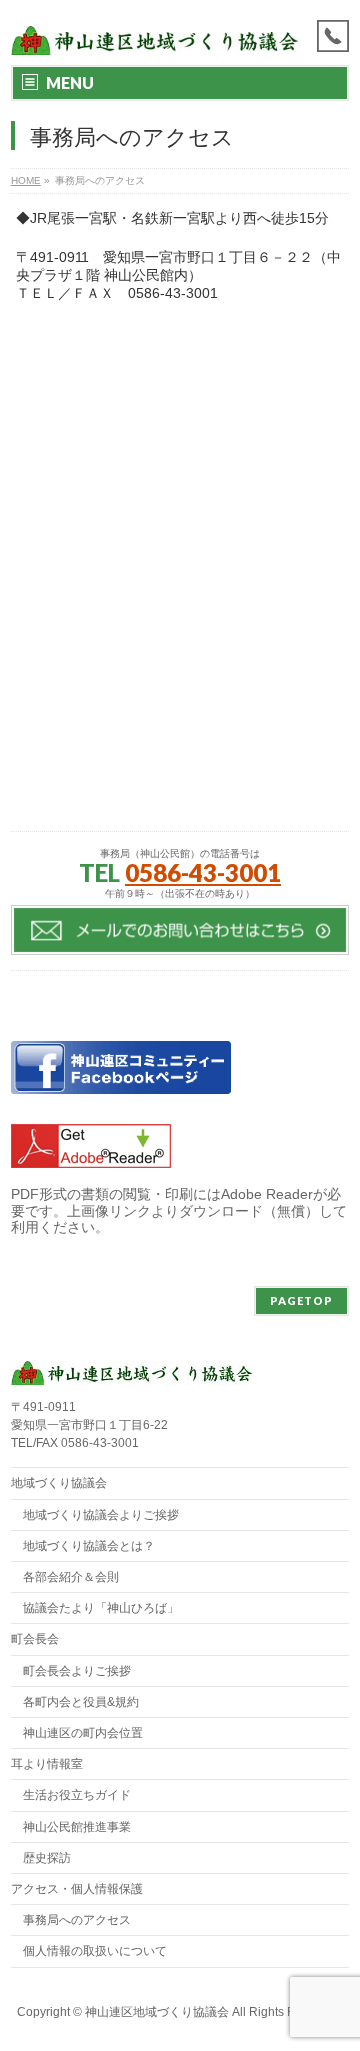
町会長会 (35, 1639)
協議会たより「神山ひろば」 (101, 1608)
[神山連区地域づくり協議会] (155, 32)
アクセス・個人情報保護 (77, 1889)
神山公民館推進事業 (77, 1827)
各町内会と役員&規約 (81, 1702)
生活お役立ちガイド (77, 1795)
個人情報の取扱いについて (95, 1951)
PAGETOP (301, 1300)
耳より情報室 (47, 1764)
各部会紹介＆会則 (71, 1577)
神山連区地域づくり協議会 (157, 2012)
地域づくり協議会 (59, 1483)
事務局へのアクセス (77, 1920)
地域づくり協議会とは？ (89, 1546)
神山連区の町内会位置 (83, 1733)
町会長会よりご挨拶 (77, 1671)
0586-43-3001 (203, 872)
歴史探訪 (47, 1858)
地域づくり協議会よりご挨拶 (101, 1515)
